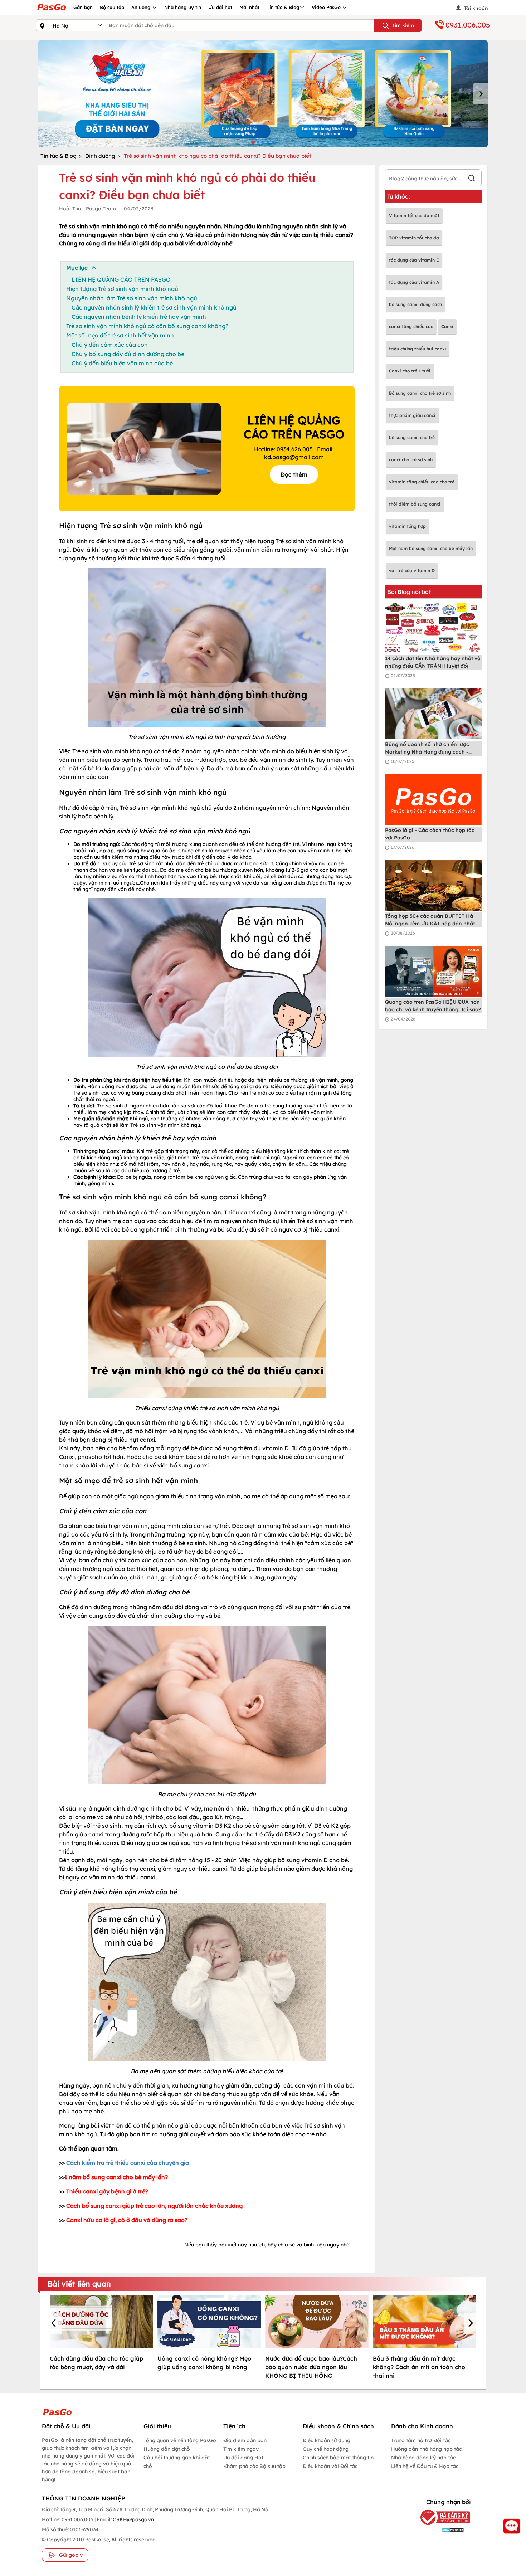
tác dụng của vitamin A (414, 282)
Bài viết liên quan (79, 2284)
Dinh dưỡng (100, 156)
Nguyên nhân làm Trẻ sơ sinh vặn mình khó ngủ (132, 298)
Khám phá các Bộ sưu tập (254, 2466)
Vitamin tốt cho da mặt (414, 216)
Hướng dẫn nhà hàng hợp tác (426, 2449)
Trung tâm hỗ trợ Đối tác (421, 2440)
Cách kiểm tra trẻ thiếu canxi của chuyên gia (128, 2163)
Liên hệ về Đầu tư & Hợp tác (425, 2466)
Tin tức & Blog (283, 7)
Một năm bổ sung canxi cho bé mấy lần (431, 548)
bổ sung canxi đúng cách (415, 304)
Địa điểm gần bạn (245, 2440)
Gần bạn (83, 7)
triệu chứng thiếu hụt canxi (418, 349)
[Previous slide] (45, 94)
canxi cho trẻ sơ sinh (411, 460)
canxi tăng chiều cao (411, 327)
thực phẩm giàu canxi (412, 415)
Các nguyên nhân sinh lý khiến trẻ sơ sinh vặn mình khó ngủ (154, 307)
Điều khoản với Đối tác (330, 2466)
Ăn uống (142, 7)
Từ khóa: (399, 196)
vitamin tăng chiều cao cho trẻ (422, 482)
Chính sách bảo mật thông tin (338, 2458)
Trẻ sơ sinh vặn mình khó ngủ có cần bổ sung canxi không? (147, 326)
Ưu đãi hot (220, 7)
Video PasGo (327, 7)
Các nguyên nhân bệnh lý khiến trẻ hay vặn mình (139, 317)
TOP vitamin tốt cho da (414, 238)
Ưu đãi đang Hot (243, 2458)
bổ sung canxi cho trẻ (412, 437)
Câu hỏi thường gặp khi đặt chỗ (177, 2462)
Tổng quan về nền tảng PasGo (180, 2440)
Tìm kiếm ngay (241, 2449)
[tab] (253, 142)
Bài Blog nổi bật (409, 592)
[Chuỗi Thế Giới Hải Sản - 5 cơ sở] (263, 94)
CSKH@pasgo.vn (133, 2519)
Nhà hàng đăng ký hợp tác (423, 2458)
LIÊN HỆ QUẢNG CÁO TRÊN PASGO (121, 279)
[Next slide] (481, 94)
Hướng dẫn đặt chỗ (167, 2449)
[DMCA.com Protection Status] (440, 2529)
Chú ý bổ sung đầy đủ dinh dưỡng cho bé (128, 354)
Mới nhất (249, 7)
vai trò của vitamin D (412, 571)
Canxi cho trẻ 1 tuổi (410, 371)
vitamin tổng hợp (407, 526)
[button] (55, 2324)
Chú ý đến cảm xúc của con (110, 345)
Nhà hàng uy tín (183, 7)
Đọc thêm (294, 474)
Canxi (447, 327)
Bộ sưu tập (112, 7)
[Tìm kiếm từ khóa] (472, 179)
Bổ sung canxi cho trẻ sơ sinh (420, 393)
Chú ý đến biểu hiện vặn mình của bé (122, 363)
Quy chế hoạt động (326, 2449)
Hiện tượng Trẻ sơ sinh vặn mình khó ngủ (122, 289)
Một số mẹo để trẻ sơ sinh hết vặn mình (120, 335)
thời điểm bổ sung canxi (415, 504)
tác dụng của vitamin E (414, 260)
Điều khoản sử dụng (327, 2440)
